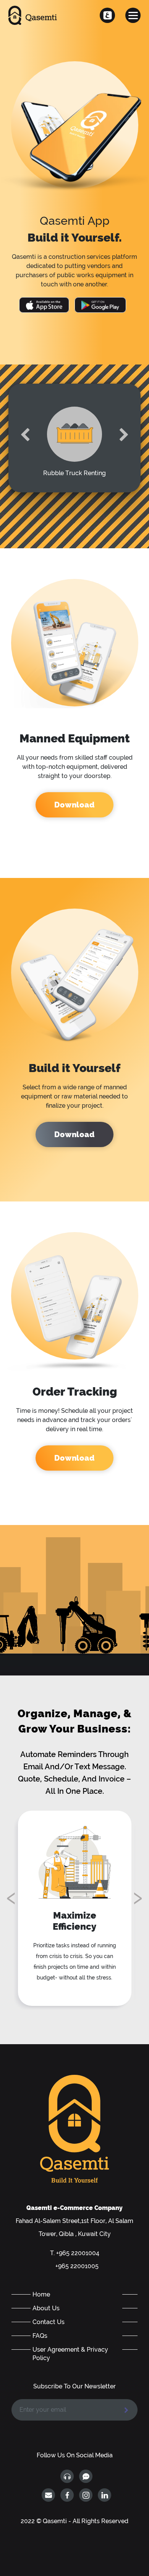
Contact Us (49, 2322)
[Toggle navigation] (133, 15)
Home (41, 2294)
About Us (46, 2308)
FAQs (40, 2336)
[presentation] (25, 435)
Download (74, 805)
